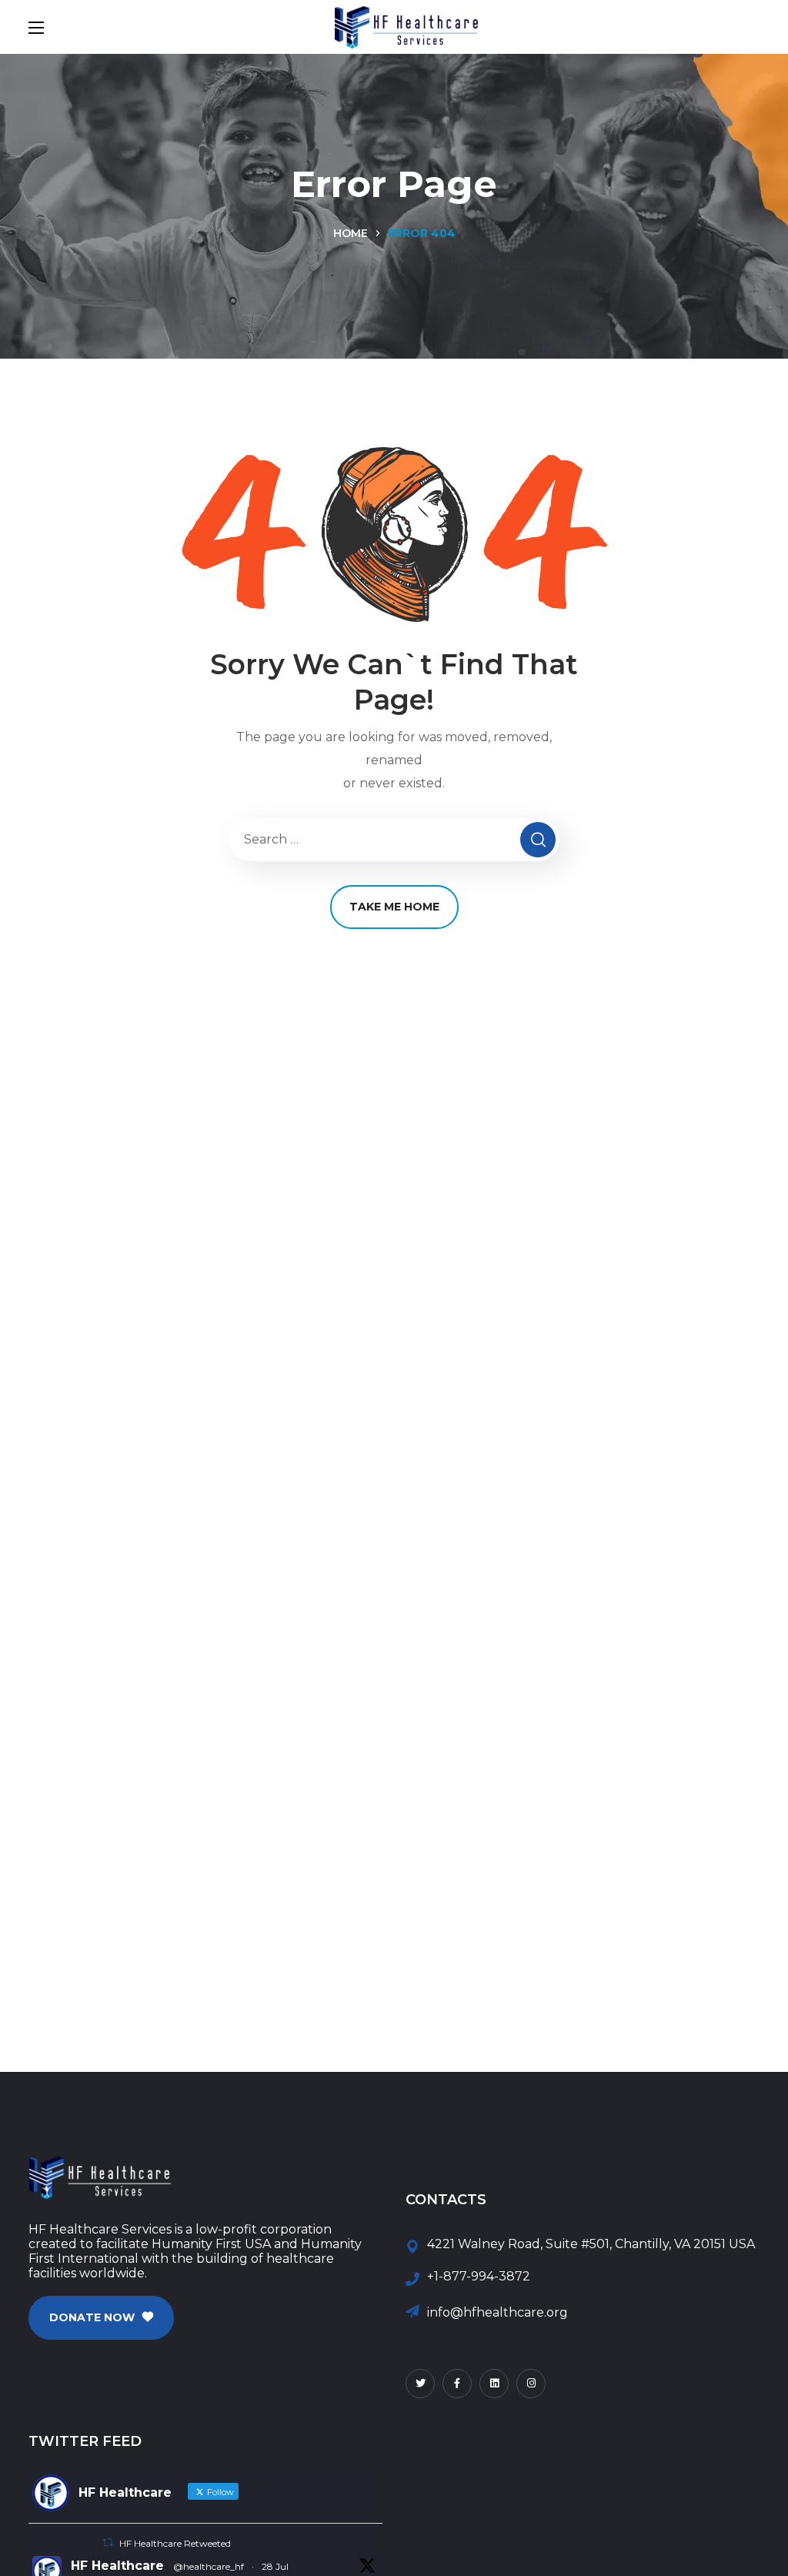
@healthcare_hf (209, 2566)
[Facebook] (457, 2384)
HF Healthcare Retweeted (175, 2543)
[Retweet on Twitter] (108, 2543)
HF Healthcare (117, 2566)
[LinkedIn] (494, 2384)
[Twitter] (420, 2384)
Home (351, 233)
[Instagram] (531, 2384)
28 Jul (275, 2566)
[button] (101, 2318)
